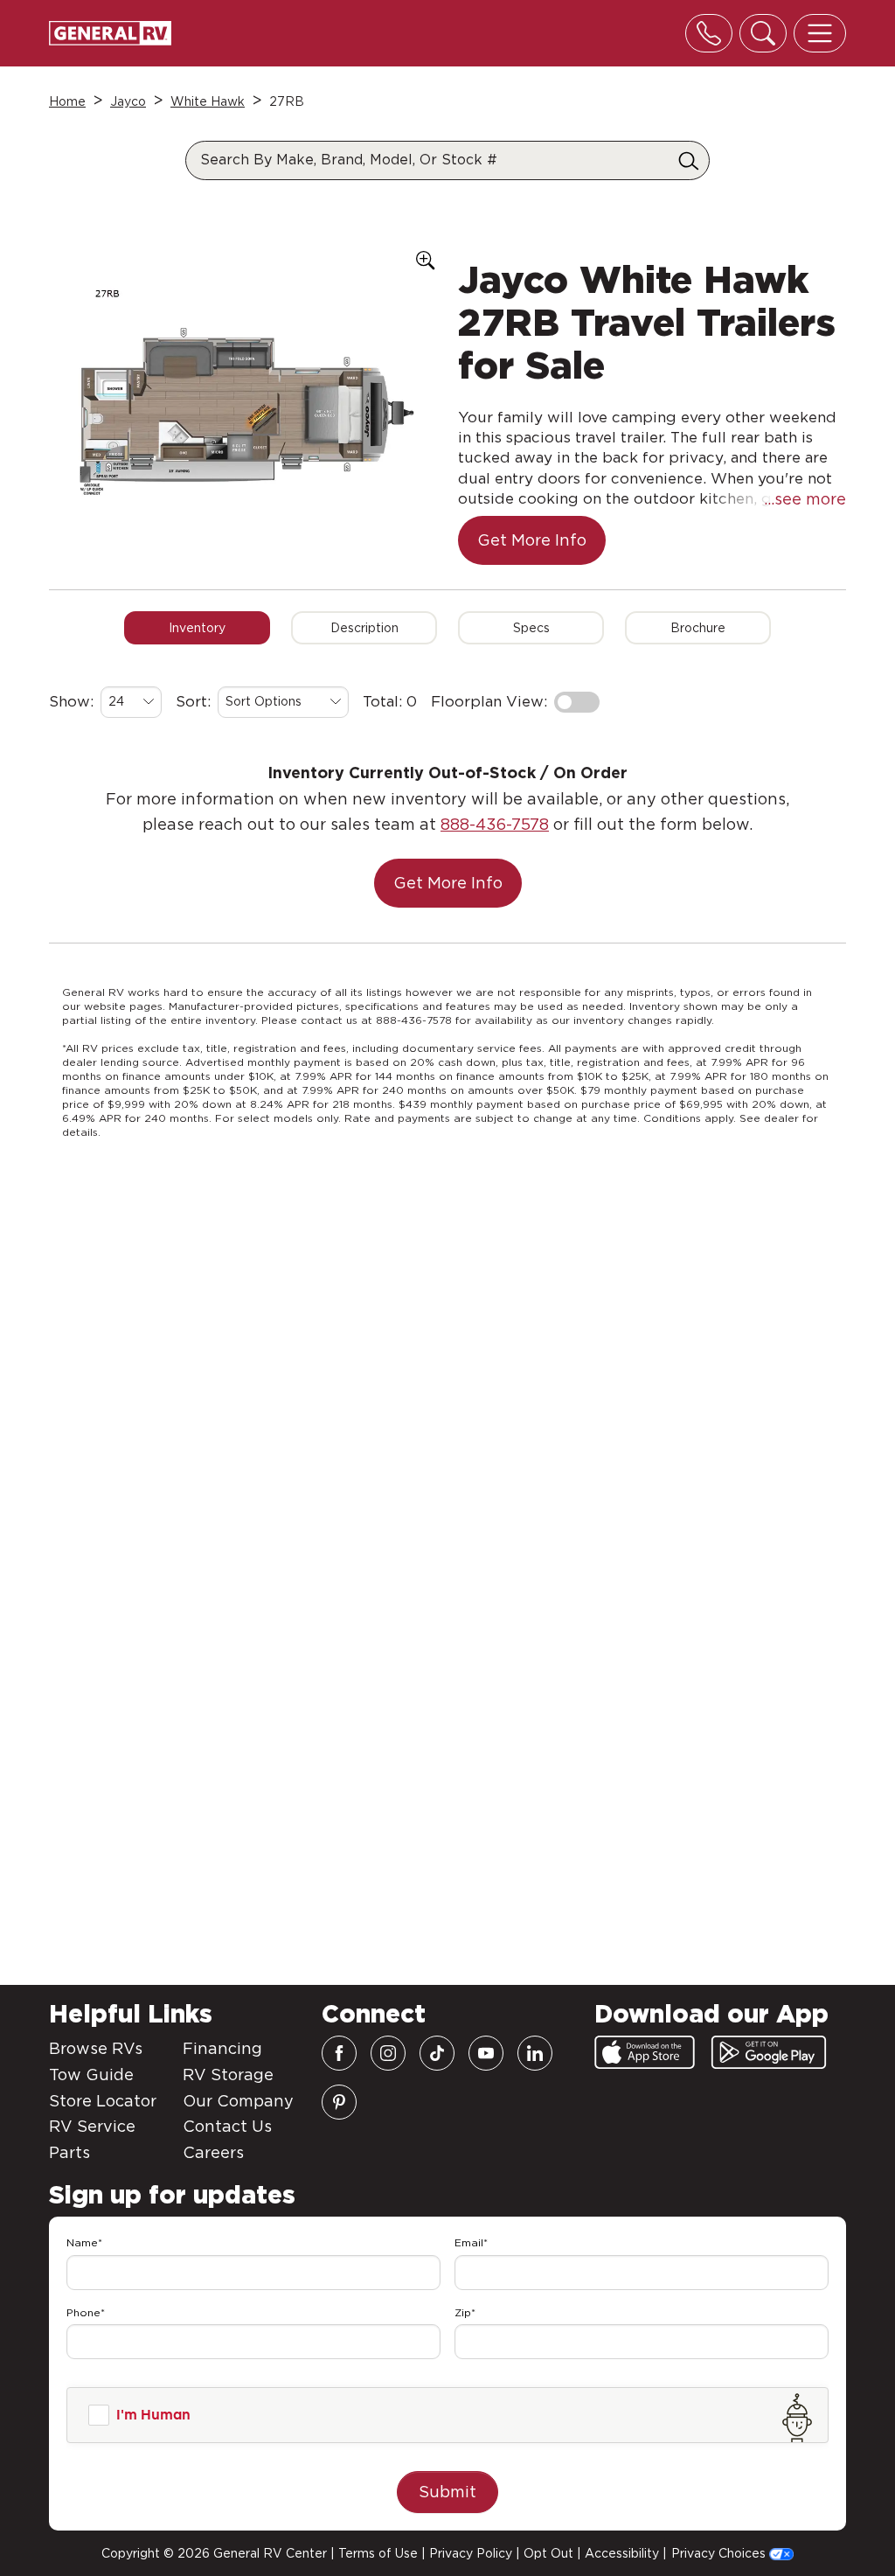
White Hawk (208, 101)
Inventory (197, 628)
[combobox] (131, 702)
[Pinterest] (339, 2102)
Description (364, 628)
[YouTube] (486, 2053)
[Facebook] (339, 2053)
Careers (213, 2152)
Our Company (238, 2101)
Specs (531, 628)
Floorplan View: (489, 701)
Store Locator (103, 2101)
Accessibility (622, 2553)
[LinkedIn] (535, 2053)
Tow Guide (91, 2075)
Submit (447, 2492)
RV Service (92, 2126)
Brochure (698, 628)
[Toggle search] (763, 33)
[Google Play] (769, 2052)
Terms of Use (378, 2553)
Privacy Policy (471, 2553)
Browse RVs (96, 2048)
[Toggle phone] (709, 33)
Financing (222, 2048)
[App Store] (645, 2052)
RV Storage (228, 2075)
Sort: (193, 701)
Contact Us (227, 2126)
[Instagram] (388, 2053)
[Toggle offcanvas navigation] (820, 33)
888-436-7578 (495, 824)
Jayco (128, 101)
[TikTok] (437, 2053)
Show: (71, 701)
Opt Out (548, 2553)
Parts (69, 2152)
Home (67, 101)
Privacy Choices (720, 2553)
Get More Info (532, 540)
